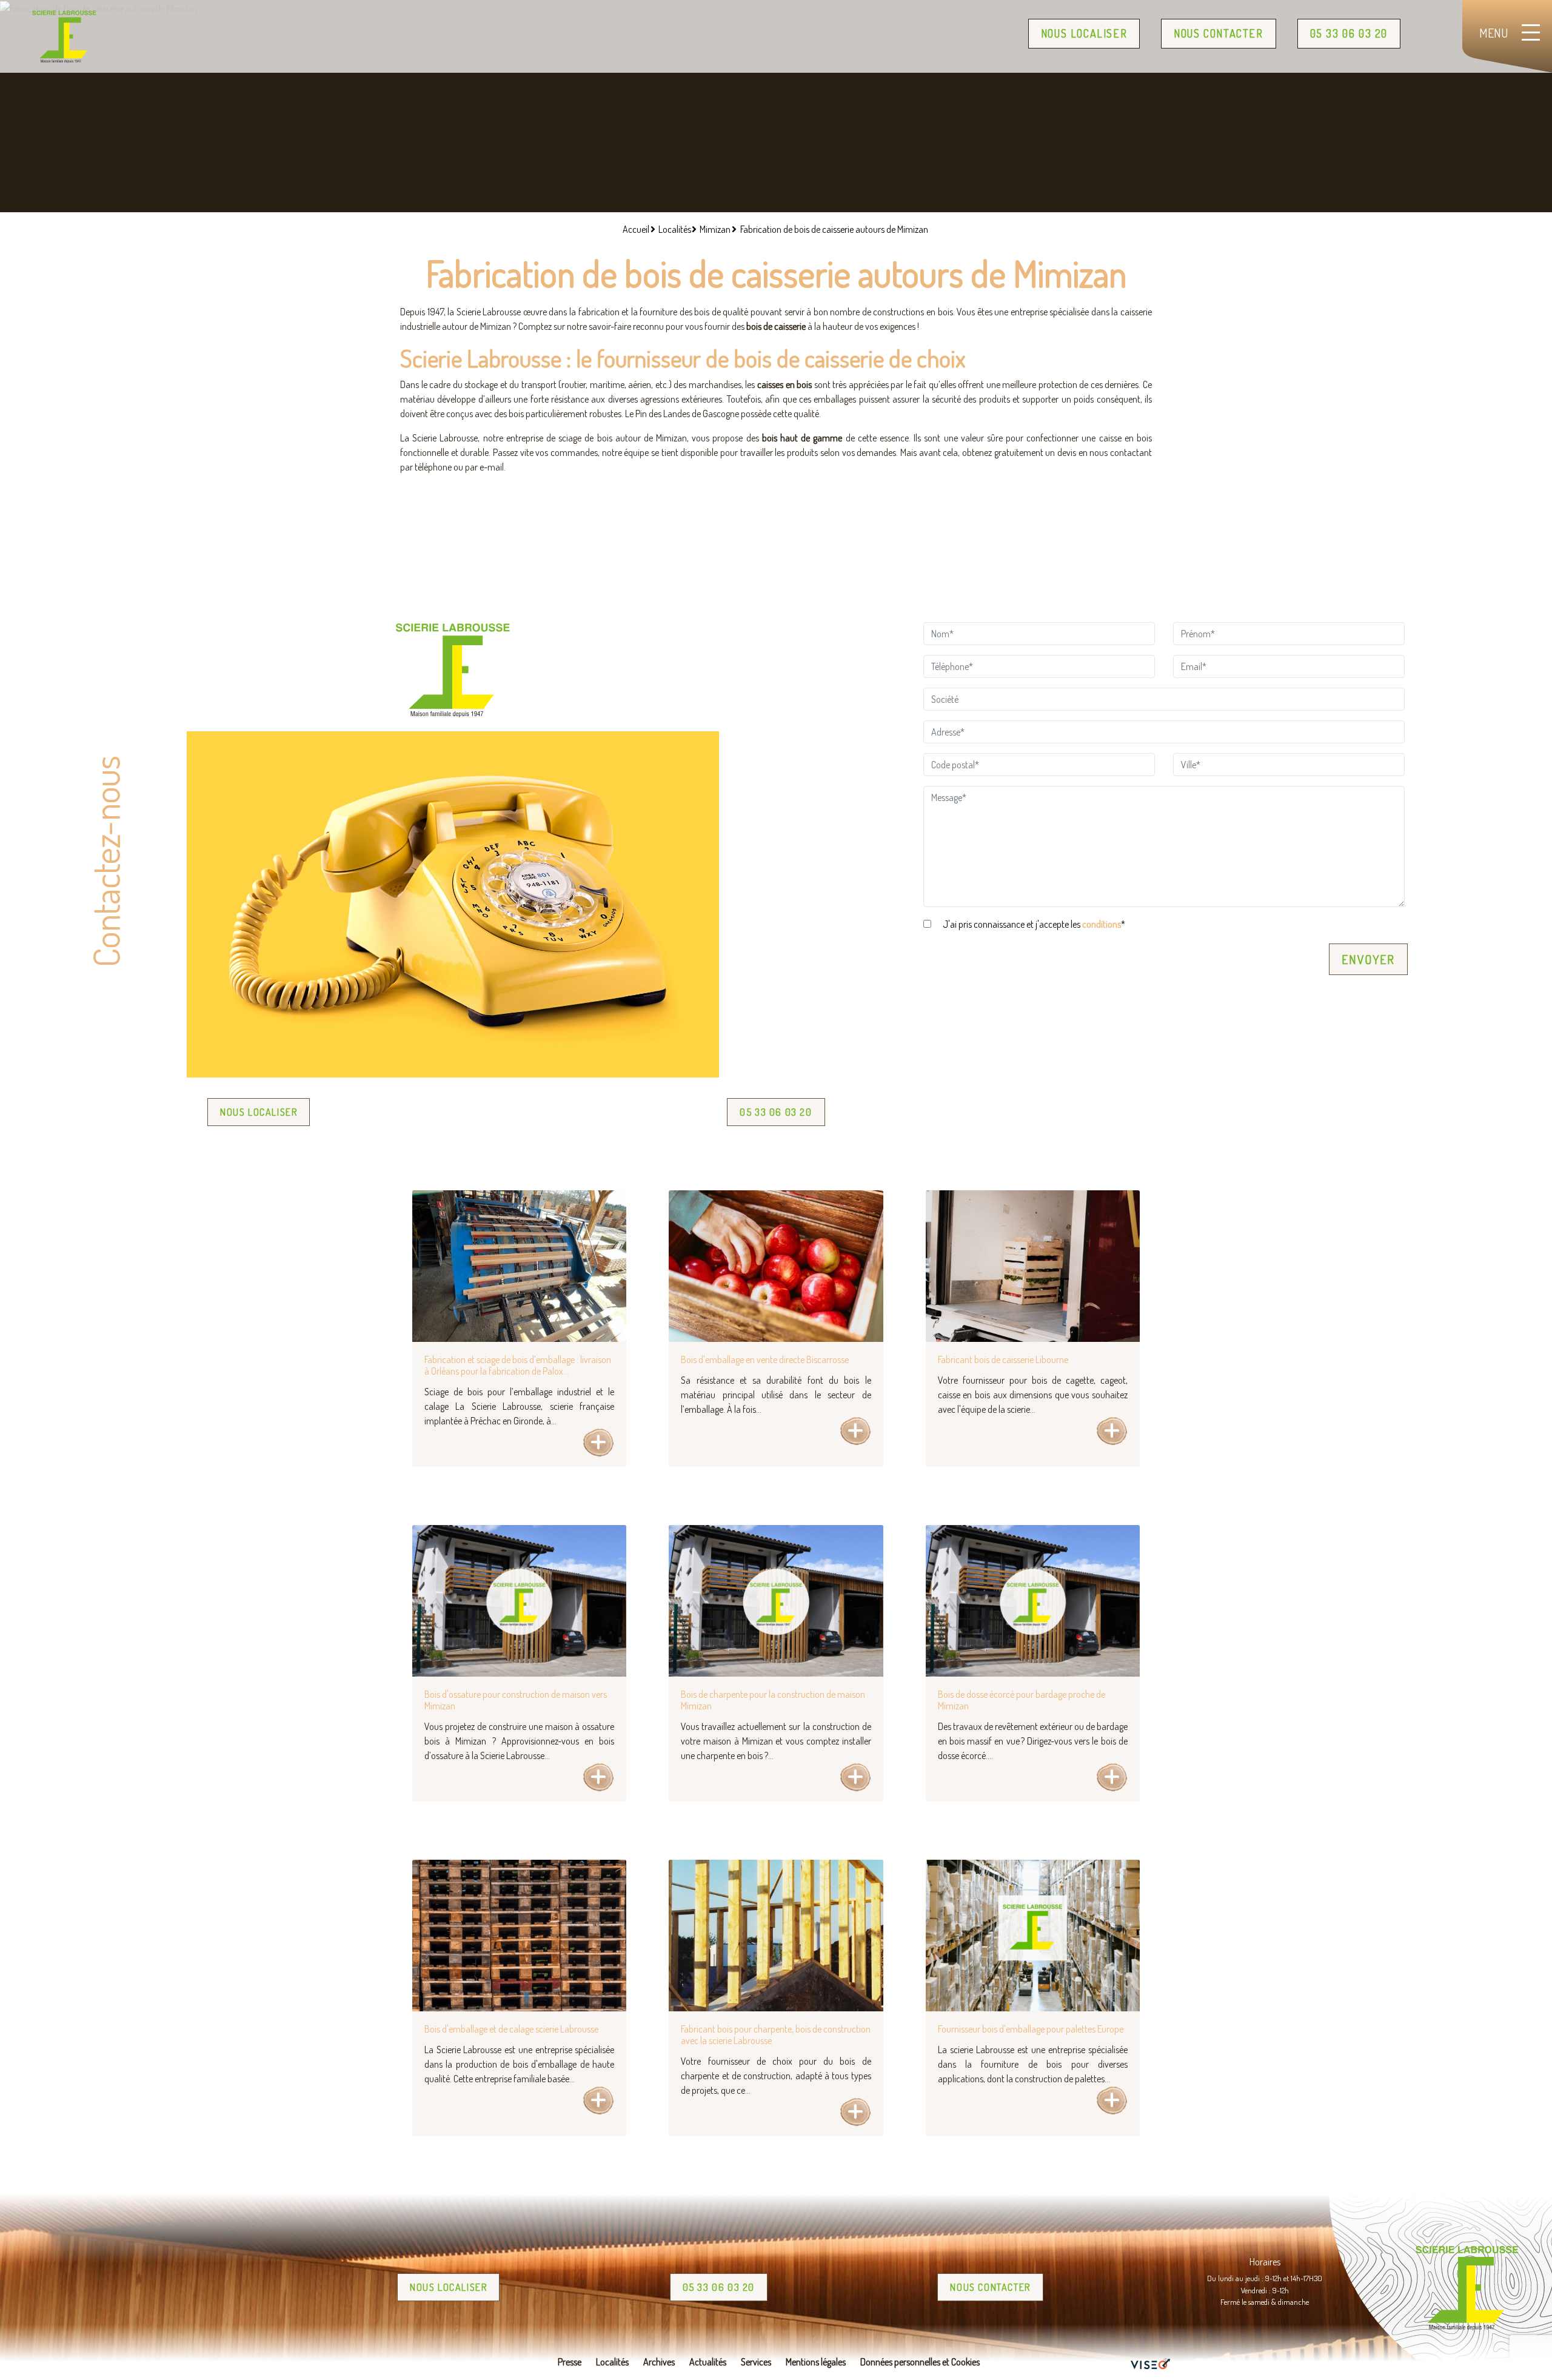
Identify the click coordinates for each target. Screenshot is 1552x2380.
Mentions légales (816, 2362)
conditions (1102, 924)
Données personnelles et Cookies (920, 2362)
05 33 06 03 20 (1349, 33)
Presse (570, 2362)
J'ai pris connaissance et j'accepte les (1033, 924)
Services (756, 2362)
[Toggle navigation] (1510, 36)
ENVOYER (1368, 959)
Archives (659, 2362)
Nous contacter (1218, 33)
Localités (612, 2362)
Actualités (708, 2362)
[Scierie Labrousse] (64, 36)
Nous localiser (1084, 33)
